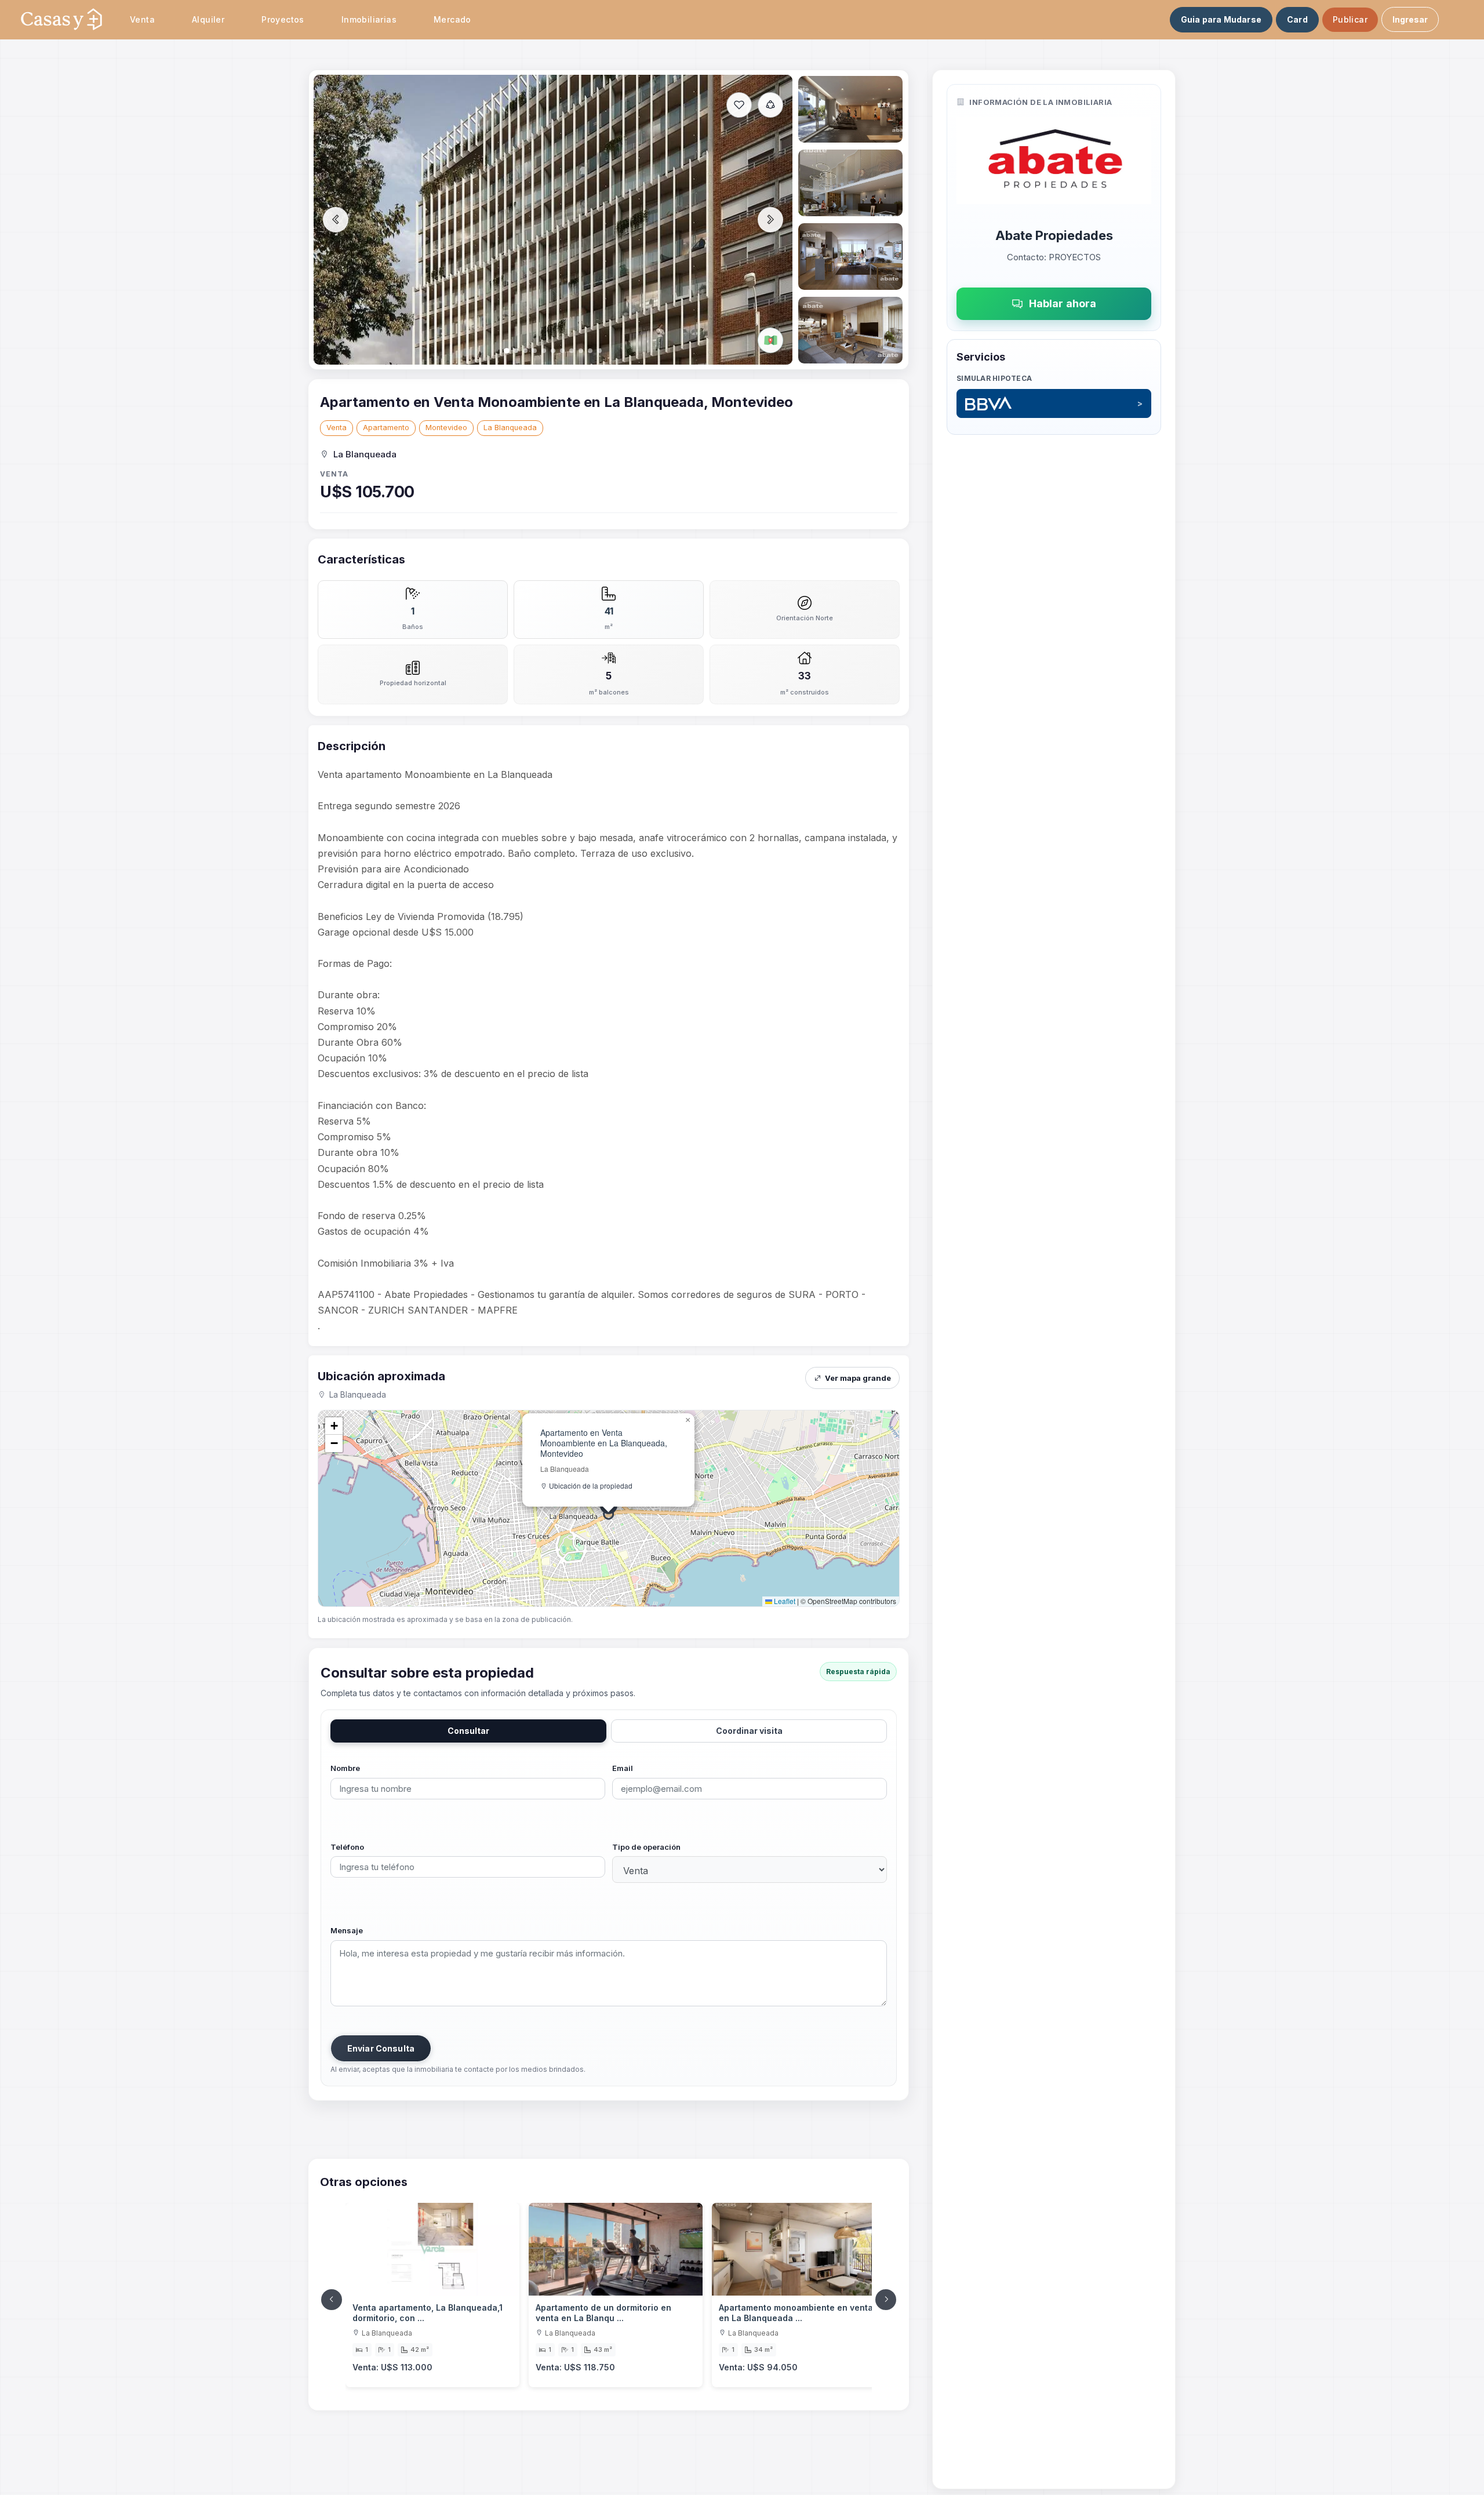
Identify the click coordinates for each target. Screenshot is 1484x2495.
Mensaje (347, 1930)
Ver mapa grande (858, 1378)
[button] (688, 1420)
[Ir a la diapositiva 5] (850, 330)
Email (623, 1768)
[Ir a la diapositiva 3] (850, 183)
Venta (337, 428)
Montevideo (446, 428)
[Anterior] (332, 2300)
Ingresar (1410, 19)
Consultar (468, 1731)
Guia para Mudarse (1221, 19)
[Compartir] (770, 105)
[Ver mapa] (770, 340)
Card (1297, 19)
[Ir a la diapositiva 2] (850, 109)
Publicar (1350, 19)
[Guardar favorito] (739, 105)
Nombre (345, 1768)
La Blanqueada (510, 428)
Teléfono (347, 1847)
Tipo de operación (646, 1847)
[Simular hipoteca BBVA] (1054, 403)
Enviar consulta (381, 2048)
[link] (432, 2295)
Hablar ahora (1063, 303)
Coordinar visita (749, 1731)
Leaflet (784, 1601)
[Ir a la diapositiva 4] (850, 257)
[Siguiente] (886, 2300)
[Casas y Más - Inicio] (61, 20)
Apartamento (386, 428)
